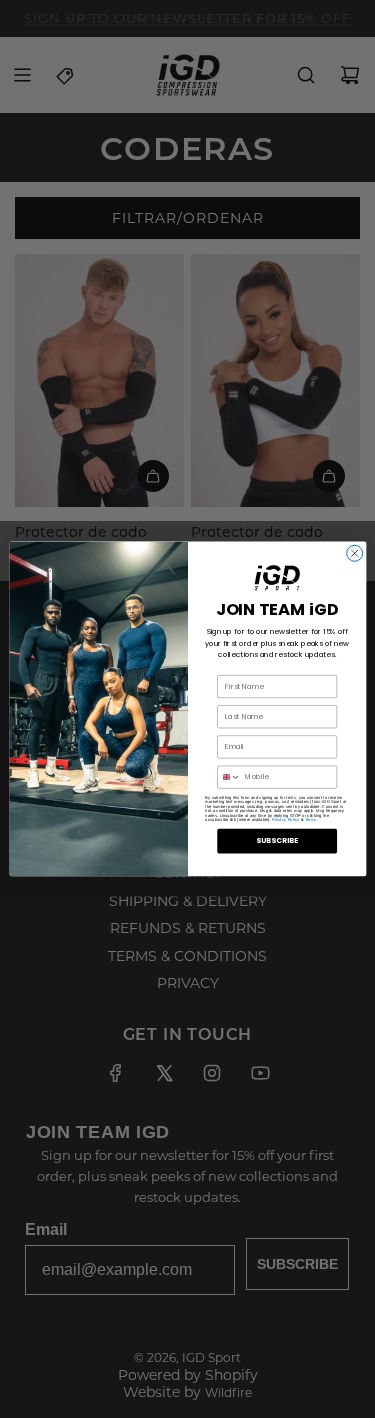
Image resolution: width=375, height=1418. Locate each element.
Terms (310, 820)
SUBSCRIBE (277, 841)
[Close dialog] (354, 553)
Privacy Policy (285, 820)
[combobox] (228, 777)
